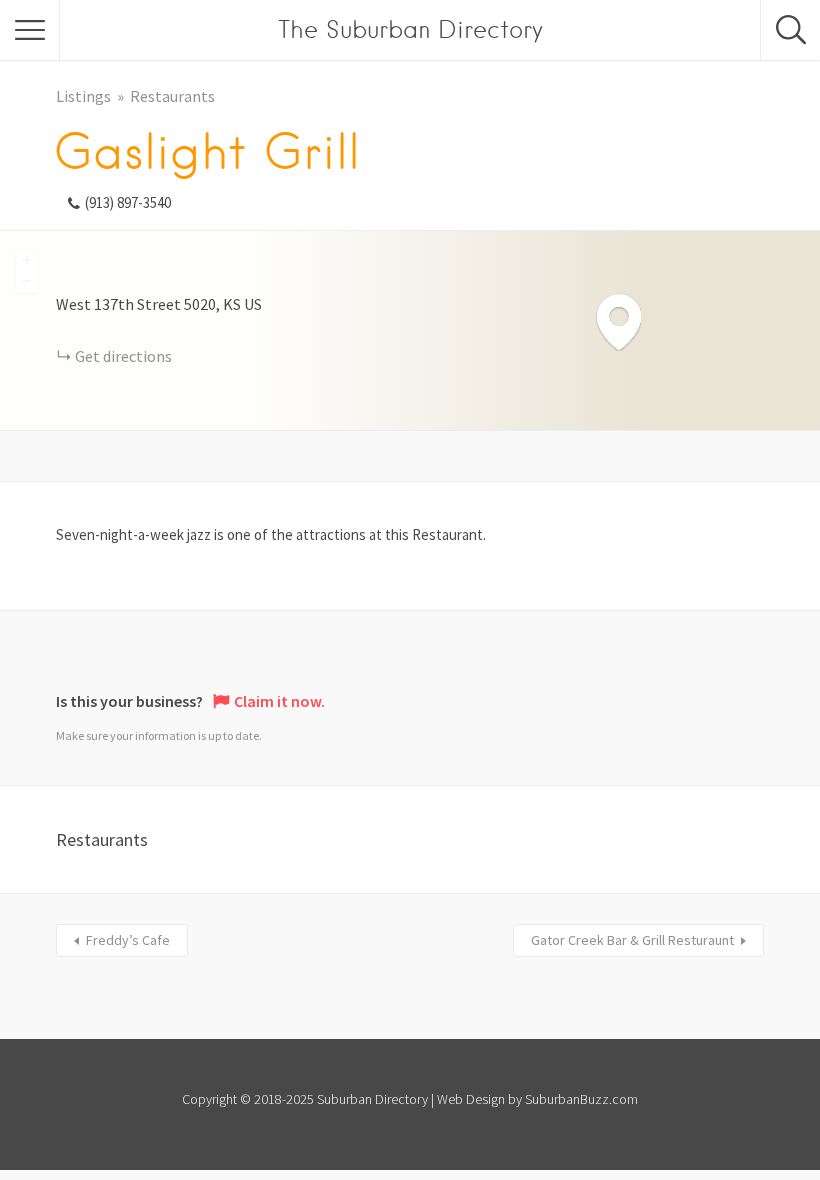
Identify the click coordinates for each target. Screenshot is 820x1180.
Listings (83, 96)
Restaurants (172, 96)
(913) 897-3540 (128, 202)
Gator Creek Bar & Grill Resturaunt (632, 940)
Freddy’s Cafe (128, 940)
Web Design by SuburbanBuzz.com (537, 1099)
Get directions (123, 356)
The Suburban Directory (410, 29)
